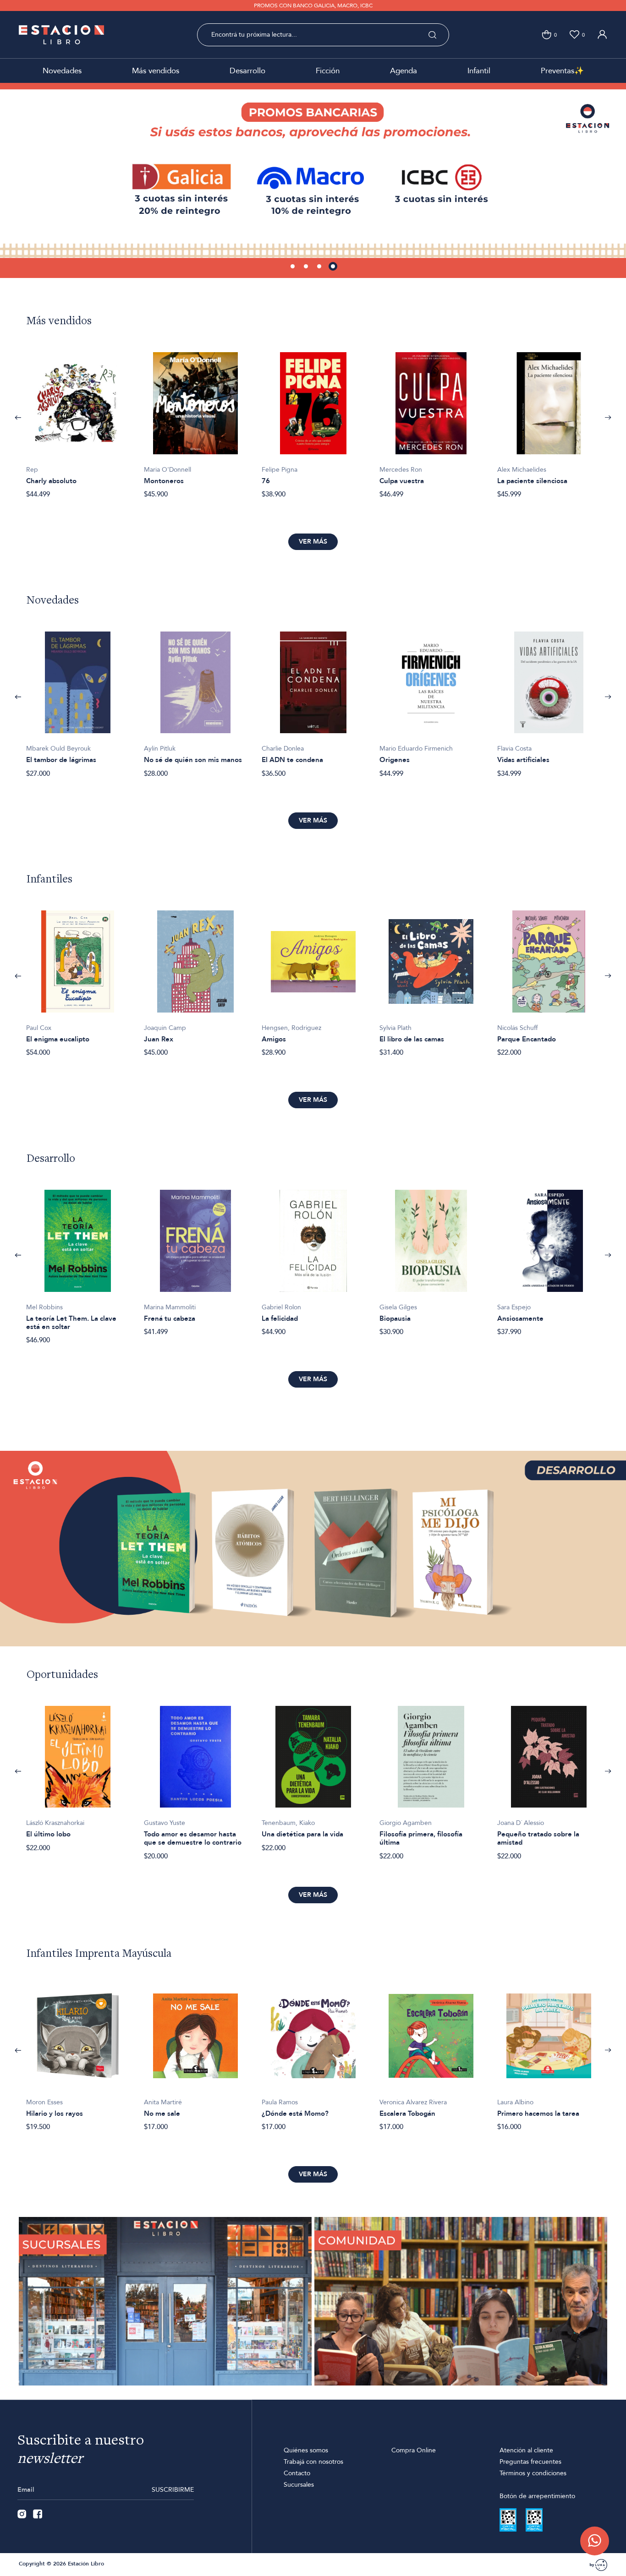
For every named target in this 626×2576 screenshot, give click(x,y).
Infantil (479, 71)
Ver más (313, 542)
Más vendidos (156, 71)
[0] (546, 35)
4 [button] (334, 267)
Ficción (328, 71)
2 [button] (307, 267)
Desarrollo (247, 71)
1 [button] (293, 267)
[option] (313, 180)
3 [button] (320, 267)
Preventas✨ (562, 71)
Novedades (62, 71)
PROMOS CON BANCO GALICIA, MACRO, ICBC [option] (313, 5)
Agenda (404, 71)
